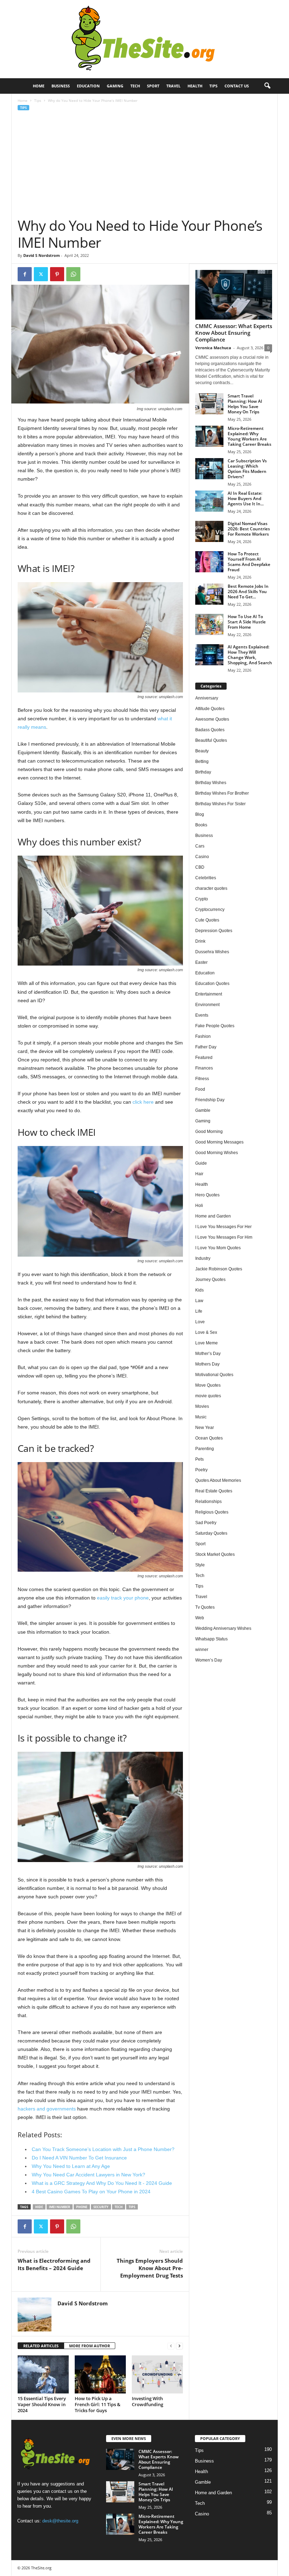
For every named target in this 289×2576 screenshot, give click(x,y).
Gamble (203, 1110)
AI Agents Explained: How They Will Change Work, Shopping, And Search (250, 655)
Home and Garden (213, 1216)
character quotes (211, 888)
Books (201, 825)
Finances (204, 1068)
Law (199, 1301)
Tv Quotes (205, 1607)
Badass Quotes (210, 730)
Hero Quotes (207, 1195)
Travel (173, 86)
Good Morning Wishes (217, 1153)
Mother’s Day (208, 1354)
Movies (202, 1406)
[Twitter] (41, 274)
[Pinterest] (57, 274)
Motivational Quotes (214, 1375)
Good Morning (209, 1132)
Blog (200, 814)
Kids (199, 1290)
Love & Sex (206, 1332)
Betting (202, 762)
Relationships (208, 1502)
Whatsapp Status (211, 1639)
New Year (205, 1428)
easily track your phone (123, 1598)
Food (200, 1089)
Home (39, 86)
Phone (82, 2207)
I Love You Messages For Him (224, 1237)
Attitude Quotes (210, 709)
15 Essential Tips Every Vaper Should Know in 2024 (42, 2404)
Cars (200, 846)
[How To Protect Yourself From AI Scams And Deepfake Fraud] (209, 562)
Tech (135, 86)
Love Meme (207, 1343)
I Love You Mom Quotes (218, 1248)
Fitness (202, 1079)
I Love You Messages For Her (223, 1227)
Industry (203, 1258)
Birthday (203, 772)
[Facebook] (25, 274)
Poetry (201, 1470)
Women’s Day (209, 1660)
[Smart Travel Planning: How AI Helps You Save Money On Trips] (209, 404)
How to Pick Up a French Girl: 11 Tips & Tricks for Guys (98, 2404)
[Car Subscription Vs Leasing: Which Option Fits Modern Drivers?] (209, 469)
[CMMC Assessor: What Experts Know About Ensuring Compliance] (234, 295)
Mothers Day (207, 1364)
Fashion (203, 1036)
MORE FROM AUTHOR (90, 2346)
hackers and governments (47, 2109)
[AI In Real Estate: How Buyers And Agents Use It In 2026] (209, 501)
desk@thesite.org (60, 2521)
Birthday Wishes (211, 783)
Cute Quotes (207, 920)
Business (61, 86)
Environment (207, 1005)
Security (101, 2207)
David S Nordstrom (42, 255)
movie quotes (208, 1396)
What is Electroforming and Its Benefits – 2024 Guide (54, 2264)
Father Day (206, 1047)
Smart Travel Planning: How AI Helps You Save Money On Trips (245, 404)
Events (202, 1015)
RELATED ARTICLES (41, 2346)
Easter (201, 962)
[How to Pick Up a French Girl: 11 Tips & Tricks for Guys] (100, 2374)
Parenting (205, 1449)
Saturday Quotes (211, 1533)
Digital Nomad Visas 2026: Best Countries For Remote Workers (249, 529)
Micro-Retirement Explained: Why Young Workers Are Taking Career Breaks (250, 436)
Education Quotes (212, 984)
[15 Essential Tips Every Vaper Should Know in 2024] (43, 2374)
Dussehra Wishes (212, 952)
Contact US (237, 86)
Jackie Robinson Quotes (219, 1269)
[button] (267, 86)
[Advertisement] (145, 164)
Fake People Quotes (215, 1026)
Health (195, 86)
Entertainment (209, 994)
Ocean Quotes (209, 1438)
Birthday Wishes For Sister (220, 804)
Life (199, 1311)
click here (143, 1102)
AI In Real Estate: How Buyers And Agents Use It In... (246, 498)
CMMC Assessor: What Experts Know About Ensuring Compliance (234, 333)
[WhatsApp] (73, 274)
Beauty (202, 751)
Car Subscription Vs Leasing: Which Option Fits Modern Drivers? (247, 469)
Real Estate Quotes (214, 1491)
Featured (204, 1058)
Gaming (115, 86)
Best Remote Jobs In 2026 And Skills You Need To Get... (248, 591)
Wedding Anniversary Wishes (223, 1628)
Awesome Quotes (212, 719)
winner (202, 1650)
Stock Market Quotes (215, 1554)
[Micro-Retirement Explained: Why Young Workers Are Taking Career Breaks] (209, 436)
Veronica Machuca (213, 348)
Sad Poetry (206, 1523)
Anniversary (207, 698)
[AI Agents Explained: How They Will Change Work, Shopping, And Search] (209, 655)
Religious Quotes (212, 1512)
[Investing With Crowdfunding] (157, 2374)
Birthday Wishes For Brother (222, 793)
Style (200, 1565)
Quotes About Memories (218, 1480)
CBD (200, 867)
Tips (213, 86)
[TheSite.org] (144, 39)
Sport (153, 86)
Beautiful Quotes (211, 740)
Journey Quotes (210, 1280)
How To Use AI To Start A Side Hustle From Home (247, 622)
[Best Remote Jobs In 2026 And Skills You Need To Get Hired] (209, 594)
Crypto (202, 899)
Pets (199, 1459)
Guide (201, 1163)
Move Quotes (208, 1385)
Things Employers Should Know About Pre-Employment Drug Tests (150, 2268)
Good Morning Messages (219, 1142)
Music (201, 1417)
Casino (202, 857)
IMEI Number (60, 2207)
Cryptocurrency (210, 910)
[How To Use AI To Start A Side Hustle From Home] (209, 624)
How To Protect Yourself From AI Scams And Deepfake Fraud (249, 562)
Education (88, 86)
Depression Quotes (214, 931)
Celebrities (206, 878)
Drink (200, 941)
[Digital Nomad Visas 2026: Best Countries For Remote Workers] (209, 531)
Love (200, 1322)
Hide (39, 2207)
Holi (199, 1206)
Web (200, 1618)
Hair (199, 1174)
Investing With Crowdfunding (147, 2401)
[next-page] (179, 2346)
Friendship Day (210, 1100)
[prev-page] (171, 2346)
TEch (119, 2207)
